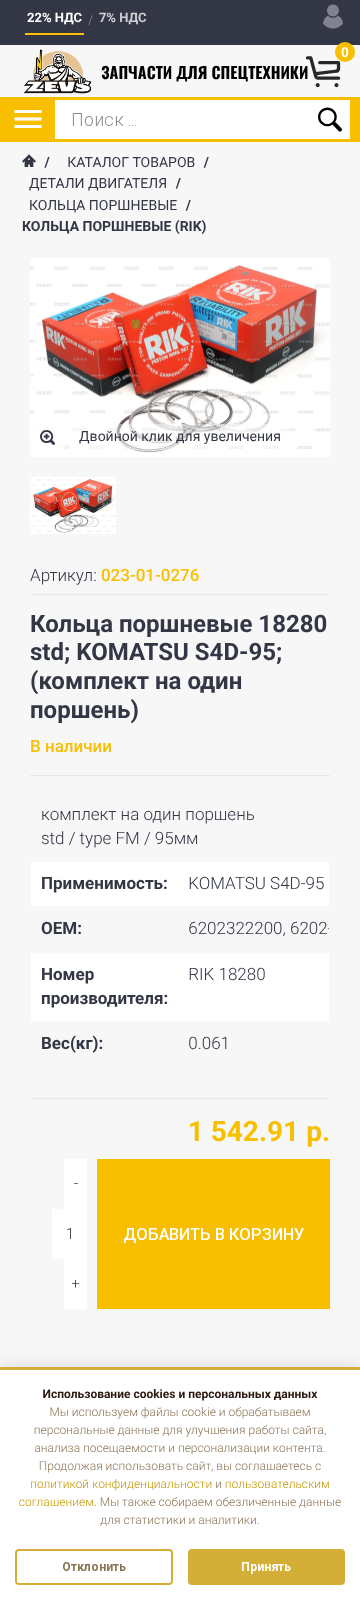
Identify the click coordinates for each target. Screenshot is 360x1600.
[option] (73, 505)
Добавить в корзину (213, 1234)
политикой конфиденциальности (121, 1484)
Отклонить (94, 1567)
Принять (266, 1567)
